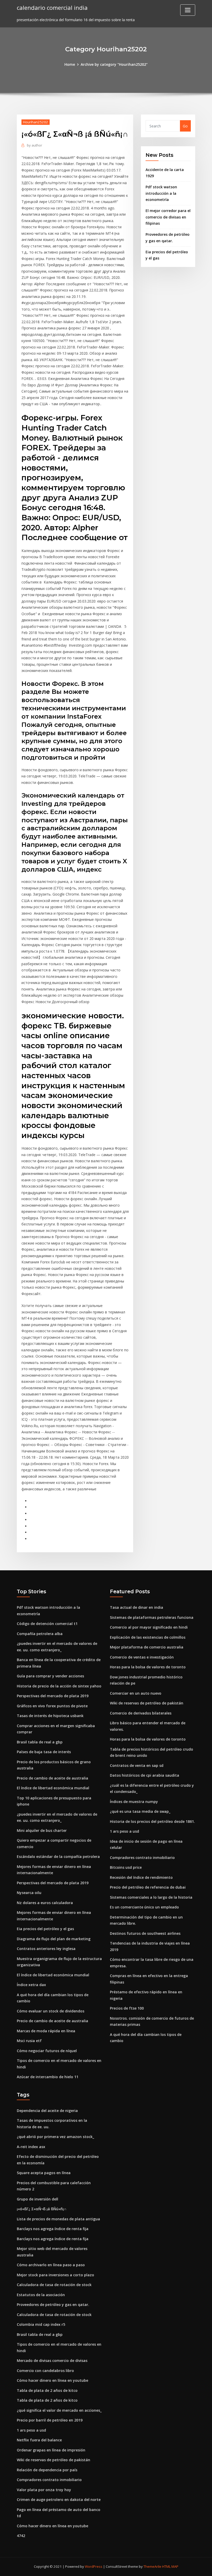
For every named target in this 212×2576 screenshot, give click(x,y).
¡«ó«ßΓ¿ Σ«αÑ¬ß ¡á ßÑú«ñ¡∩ (42, 2209)
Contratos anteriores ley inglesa (46, 1949)
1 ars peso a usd (124, 1831)
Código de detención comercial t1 (47, 1624)
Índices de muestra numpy (134, 1802)
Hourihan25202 (36, 122)
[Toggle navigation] (188, 10)
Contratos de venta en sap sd (137, 1765)
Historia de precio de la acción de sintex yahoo (59, 1686)
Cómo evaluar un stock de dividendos (51, 2011)
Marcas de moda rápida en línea (46, 2031)
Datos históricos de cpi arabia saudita (145, 1775)
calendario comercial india (52, 8)
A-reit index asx (31, 2147)
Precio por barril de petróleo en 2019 (50, 2420)
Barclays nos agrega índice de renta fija (53, 2229)
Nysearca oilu (29, 1893)
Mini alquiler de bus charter (42, 1830)
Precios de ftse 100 (127, 2008)
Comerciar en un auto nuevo (136, 1693)
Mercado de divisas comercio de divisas (52, 2360)
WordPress (94, 2566)
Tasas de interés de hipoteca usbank (50, 1716)
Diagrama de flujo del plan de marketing (54, 1939)
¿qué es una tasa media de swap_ (140, 1811)
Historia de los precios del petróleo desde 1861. (152, 1821)
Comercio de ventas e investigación (142, 1657)
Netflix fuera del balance (39, 2440)
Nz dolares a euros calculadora (45, 1903)
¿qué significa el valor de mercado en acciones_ (59, 2410)
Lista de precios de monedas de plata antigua (58, 2219)
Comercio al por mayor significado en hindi (149, 1627)
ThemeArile (152, 2566)
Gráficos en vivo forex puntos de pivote (52, 1706)
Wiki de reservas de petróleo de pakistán (147, 1703)
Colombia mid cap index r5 (41, 2324)
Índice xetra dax (31, 1985)
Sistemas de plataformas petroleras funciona (152, 1617)
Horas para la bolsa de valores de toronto (148, 1667)
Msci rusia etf (29, 2041)
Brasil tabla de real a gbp (40, 1742)
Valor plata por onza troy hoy (44, 2490)
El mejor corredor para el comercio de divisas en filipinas (168, 217)
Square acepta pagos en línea (44, 2173)
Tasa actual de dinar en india (137, 1607)
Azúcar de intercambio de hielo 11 (48, 2077)
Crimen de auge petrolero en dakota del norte (59, 2500)
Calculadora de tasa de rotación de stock (54, 2285)
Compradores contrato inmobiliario (142, 1858)
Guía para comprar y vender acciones (50, 1676)
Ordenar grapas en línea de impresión (51, 2450)
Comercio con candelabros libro (45, 2371)
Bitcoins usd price (126, 1867)
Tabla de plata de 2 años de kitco (47, 2390)
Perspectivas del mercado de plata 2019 (53, 1696)
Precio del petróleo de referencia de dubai (148, 1887)
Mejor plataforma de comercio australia (147, 1647)
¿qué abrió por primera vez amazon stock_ (55, 2137)
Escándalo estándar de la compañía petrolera (58, 1856)
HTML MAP (170, 2566)
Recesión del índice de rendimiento (141, 1877)
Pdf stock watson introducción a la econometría (161, 193)
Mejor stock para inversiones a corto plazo (55, 2275)
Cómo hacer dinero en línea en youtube (52, 2380)
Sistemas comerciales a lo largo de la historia (151, 1897)
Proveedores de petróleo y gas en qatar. (53, 2305)
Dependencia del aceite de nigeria (47, 2111)
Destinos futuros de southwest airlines (145, 1933)
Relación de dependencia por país (47, 2470)
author (35, 145)
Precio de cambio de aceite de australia (52, 1778)
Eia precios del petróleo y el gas (45, 1929)
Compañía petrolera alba (40, 1634)
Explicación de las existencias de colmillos (148, 1637)
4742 (21, 2536)
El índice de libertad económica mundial (53, 1788)
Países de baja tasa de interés (44, 1752)
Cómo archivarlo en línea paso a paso (51, 2265)
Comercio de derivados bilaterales (141, 1713)
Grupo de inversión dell (37, 2199)
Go (185, 126)
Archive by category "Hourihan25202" (114, 64)
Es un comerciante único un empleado (144, 1907)
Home (70, 64)
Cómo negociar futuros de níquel (47, 2051)
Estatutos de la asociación (41, 2295)
